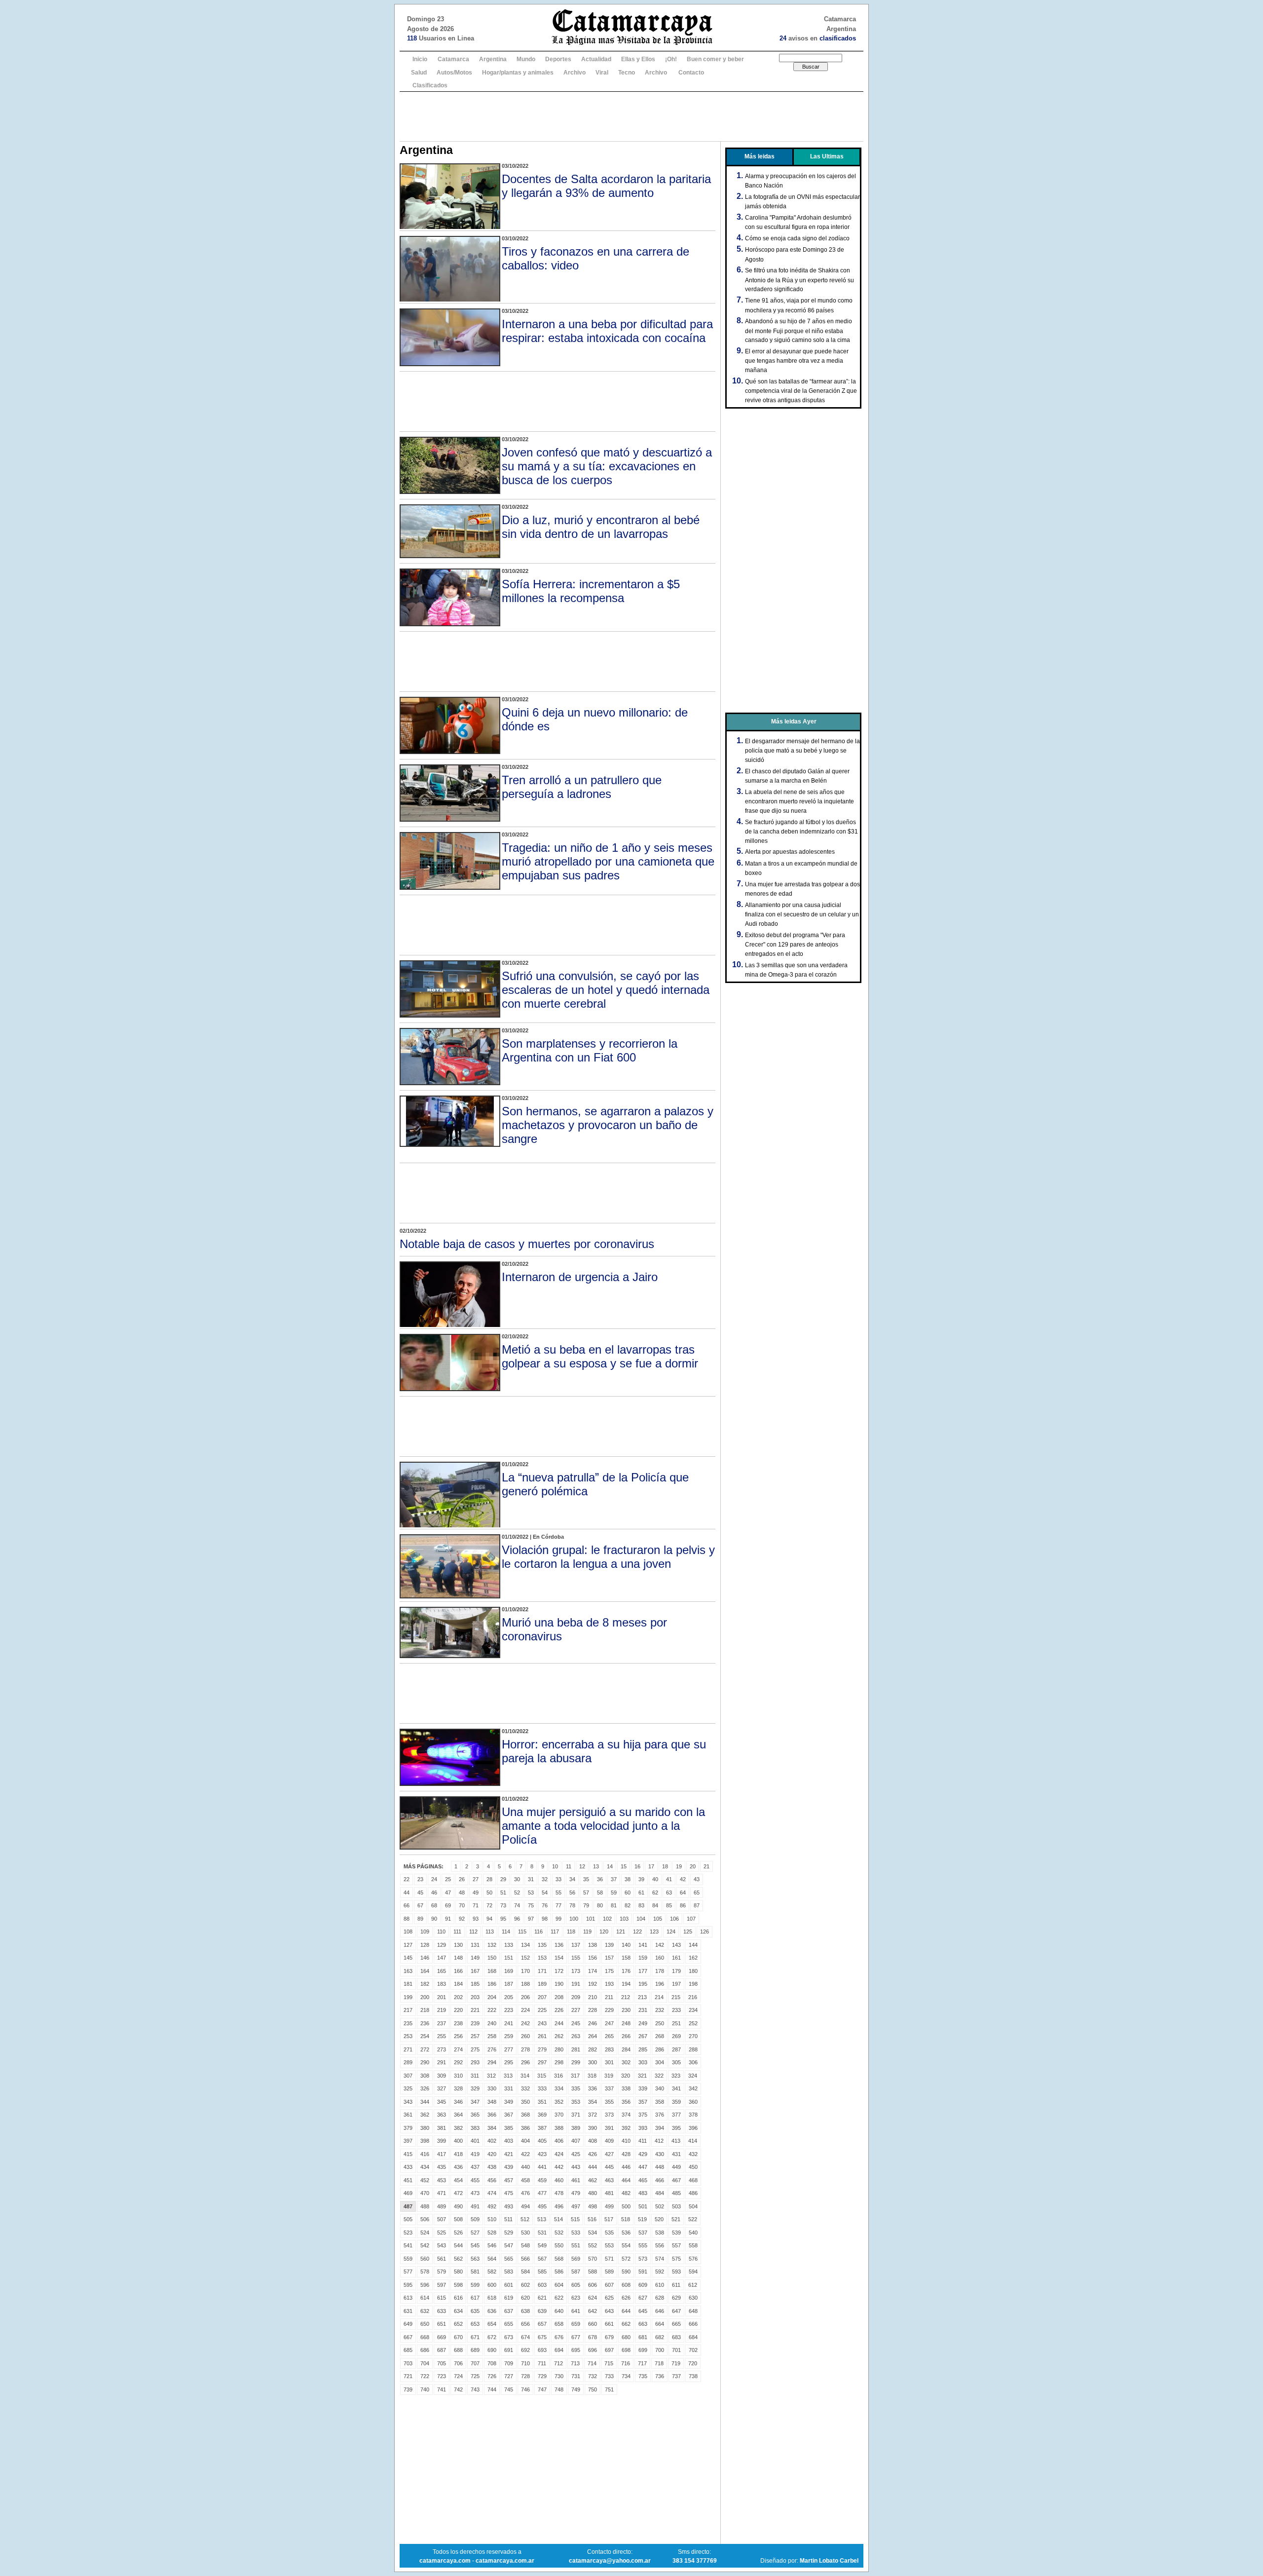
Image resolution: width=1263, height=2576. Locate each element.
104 (641, 1919)
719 (676, 2363)
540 (693, 2233)
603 (542, 2285)
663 (643, 2324)
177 (643, 1971)
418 (458, 2154)
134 (525, 1945)
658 (559, 2324)
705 (442, 2363)
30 (517, 1879)
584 (525, 2272)
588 (593, 2272)
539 (676, 2233)
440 (525, 2167)
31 (531, 1879)
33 (558, 1879)
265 (609, 2036)
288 (693, 2049)
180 (693, 1971)
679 (609, 2337)
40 (655, 1879)
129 (442, 1945)
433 (408, 2167)
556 (660, 2245)
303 (643, 2062)
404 (525, 2141)
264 (593, 2036)
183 (442, 1984)
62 (655, 1893)
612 (693, 2285)
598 (458, 2285)
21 (706, 1866)
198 (693, 1984)
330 (492, 2088)
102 (607, 1919)
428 (626, 2154)
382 (458, 2128)
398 (425, 2141)
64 (683, 1893)
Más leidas (760, 156)
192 (593, 1984)
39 (641, 1879)
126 (705, 1932)
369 (542, 2115)
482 (626, 2193)
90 (434, 1919)
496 (559, 2206)
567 (542, 2259)
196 (660, 1984)
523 (408, 2233)
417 (442, 2154)
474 (492, 2193)
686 (425, 2350)
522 (693, 2219)
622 (559, 2298)
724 (458, 2376)
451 (408, 2180)
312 (491, 2076)
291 (442, 2062)
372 (593, 2115)
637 (509, 2311)
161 (676, 1958)
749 (576, 2389)
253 (408, 2036)
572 (626, 2259)
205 (509, 1997)
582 (492, 2272)
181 (408, 1984)
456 (492, 2180)
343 (408, 2102)
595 (408, 2285)
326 (425, 2088)
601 (509, 2285)
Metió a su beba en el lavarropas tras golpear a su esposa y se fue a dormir (600, 1356)
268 (660, 2036)
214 (659, 1997)
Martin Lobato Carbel (829, 2561)
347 (475, 2102)
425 (576, 2154)
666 (693, 2324)
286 (660, 2049)
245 (576, 2023)
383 (475, 2128)
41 (669, 1879)
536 (626, 2233)
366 (492, 2115)
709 (509, 2363)
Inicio (420, 59)
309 (442, 2076)
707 (475, 2363)
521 (676, 2219)
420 (492, 2154)
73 (503, 1905)
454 (458, 2180)
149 (475, 1958)
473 (475, 2193)
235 (408, 2023)
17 (651, 1866)
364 (458, 2115)
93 (476, 1919)
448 (660, 2167)
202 (458, 1997)
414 (693, 2141)
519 (642, 2219)
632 (425, 2311)
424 (559, 2154)
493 (509, 2206)
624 (593, 2298)
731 (576, 2376)
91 (448, 1919)
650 (425, 2324)
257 (475, 2036)
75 (531, 1905)
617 (475, 2298)
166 (458, 1971)
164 (425, 1971)
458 (525, 2180)
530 (525, 2233)
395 (676, 2128)
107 (691, 1919)
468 (693, 2180)
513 (542, 2219)
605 (576, 2285)
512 (525, 2219)
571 (609, 2259)
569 (576, 2259)
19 (679, 1866)
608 (626, 2285)
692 (525, 2350)
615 (442, 2298)
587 (576, 2272)
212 (626, 1997)
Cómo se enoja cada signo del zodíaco (797, 238)
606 (593, 2285)
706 (458, 2363)
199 (408, 1997)
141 (643, 1945)
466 (660, 2180)
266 (626, 2036)
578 (425, 2272)
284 (626, 2049)
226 (559, 2010)
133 (509, 1945)
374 (626, 2115)
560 (425, 2259)
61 (641, 1893)
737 (676, 2376)
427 (609, 2154)
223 (509, 2010)
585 (542, 2272)
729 (542, 2376)
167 (475, 1971)
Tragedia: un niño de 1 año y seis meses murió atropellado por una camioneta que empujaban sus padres (608, 861)
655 (509, 2324)
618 (492, 2298)
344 (425, 2102)
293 (475, 2062)
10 (555, 1866)
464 (626, 2180)
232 (660, 2010)
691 (509, 2350)
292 (458, 2062)
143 (676, 1945)
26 (462, 1879)
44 (407, 1893)
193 (609, 1984)
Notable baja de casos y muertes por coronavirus (527, 1244)
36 (600, 1879)
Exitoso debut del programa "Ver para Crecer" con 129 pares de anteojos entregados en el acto (795, 945)
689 (475, 2350)
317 (575, 2076)
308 (425, 2076)
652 (458, 2324)
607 (609, 2285)
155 (576, 1958)
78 (572, 1905)
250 (660, 2023)
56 (572, 1893)
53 (531, 1893)
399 (442, 2141)
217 (408, 2010)
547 (509, 2245)
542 (425, 2245)
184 (458, 1984)
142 (660, 1945)
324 (693, 2076)
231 (643, 2010)
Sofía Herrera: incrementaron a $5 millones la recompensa (591, 591)
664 (660, 2324)
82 (628, 1905)
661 (609, 2324)
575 (676, 2259)
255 (442, 2036)
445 (609, 2167)
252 (693, 2023)
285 (643, 2049)
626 (626, 2298)
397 (408, 2141)
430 (660, 2154)
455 (475, 2180)
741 (442, 2389)
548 (525, 2245)
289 (408, 2062)
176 (626, 1971)
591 (643, 2272)
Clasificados (430, 85)
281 (576, 2049)
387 (542, 2128)
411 (643, 2141)
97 (531, 1919)
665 (676, 2324)
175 (609, 1971)
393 (643, 2128)
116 (539, 1932)
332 (525, 2088)
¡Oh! (671, 59)
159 (643, 1958)
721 (408, 2376)
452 (425, 2180)
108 (408, 1932)
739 (408, 2389)
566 (525, 2259)
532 (559, 2233)
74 (517, 1905)
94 (489, 1919)
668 (425, 2337)
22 (407, 1879)
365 (475, 2115)
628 (660, 2298)
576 (693, 2259)
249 (643, 2023)
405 (542, 2141)
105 (658, 1919)
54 (545, 1893)
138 (593, 1945)
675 (542, 2337)
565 (509, 2259)
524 (425, 2233)
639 (542, 2311)
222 (492, 2010)
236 (425, 2023)
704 (425, 2363)
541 (408, 2245)
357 (643, 2102)
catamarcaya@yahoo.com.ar (610, 2561)
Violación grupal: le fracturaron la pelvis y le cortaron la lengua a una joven (608, 1557)
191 (576, 1984)
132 (492, 1945)
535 (609, 2233)
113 (490, 1932)
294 (492, 2062)
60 (628, 1893)
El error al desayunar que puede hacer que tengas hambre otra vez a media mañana (797, 361)
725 (475, 2376)
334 (559, 2088)
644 (626, 2311)
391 (609, 2128)
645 (643, 2311)
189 (542, 1984)
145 (408, 1958)
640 (559, 2311)
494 (525, 2206)
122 (637, 1932)
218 (425, 2010)
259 (509, 2036)
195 (643, 1984)
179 (676, 1971)
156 (593, 1958)
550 (559, 2245)
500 (626, 2206)
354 (593, 2102)
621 (542, 2298)
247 (609, 2023)
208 (559, 1997)
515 (575, 2219)
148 (458, 1958)
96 (517, 1919)
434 (425, 2167)
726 (492, 2376)
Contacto (691, 73)
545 (475, 2245)
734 (626, 2376)
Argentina (493, 59)
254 (425, 2036)
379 (408, 2128)
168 (492, 1971)
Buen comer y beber (715, 59)
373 (609, 2115)
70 (462, 1905)
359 (676, 2102)
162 (693, 1958)
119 (587, 1932)
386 (525, 2128)
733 (609, 2376)
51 (503, 1893)
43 (697, 1879)
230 (626, 2010)
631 (408, 2311)
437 (475, 2167)
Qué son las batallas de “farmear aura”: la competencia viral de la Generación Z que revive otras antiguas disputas (801, 391)
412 (659, 2141)
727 (509, 2376)
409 (609, 2141)
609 (643, 2285)
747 (542, 2389)
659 (576, 2324)
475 (509, 2193)
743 (475, 2389)
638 (525, 2311)
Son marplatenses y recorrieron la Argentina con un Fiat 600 (590, 1050)
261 (542, 2036)
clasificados (838, 38)
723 (442, 2376)
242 (525, 2023)
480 (593, 2193)
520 (659, 2219)
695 (576, 2350)
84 (655, 1905)
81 (614, 1905)
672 (492, 2337)
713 (575, 2363)
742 (458, 2389)
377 (676, 2115)
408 (593, 2141)
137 (576, 1945)
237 (442, 2023)
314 (525, 2076)
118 (571, 1932)
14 (610, 1866)
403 (509, 2141)
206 (525, 1997)
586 (559, 2272)
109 (425, 1932)
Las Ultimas (827, 156)
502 (660, 2206)
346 (458, 2102)
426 (593, 2154)
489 (442, 2206)
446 (626, 2167)
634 (458, 2311)
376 (660, 2115)
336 (593, 2088)
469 (408, 2193)
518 (626, 2219)
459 (542, 2180)
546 (492, 2245)
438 (492, 2167)
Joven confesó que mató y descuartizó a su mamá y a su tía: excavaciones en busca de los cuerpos (607, 466)
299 (576, 2062)
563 (475, 2259)
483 (643, 2193)
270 (693, 2036)
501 (643, 2206)
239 (475, 2023)
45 (420, 1893)
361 (408, 2115)
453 (442, 2180)
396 (693, 2128)
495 (542, 2206)
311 (475, 2076)
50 (489, 1893)
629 (676, 2298)
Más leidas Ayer (794, 721)
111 (457, 1932)
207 (542, 1997)
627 (643, 2298)
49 (476, 1893)
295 (509, 2062)
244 (559, 2023)
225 (542, 2010)
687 (442, 2350)
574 (660, 2259)
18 (665, 1866)
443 (576, 2167)
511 (508, 2219)
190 (559, 1984)
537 (643, 2233)
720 (693, 2363)
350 (525, 2102)
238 (458, 2023)
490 (458, 2206)
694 (559, 2350)
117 (555, 1932)
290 (425, 2062)
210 (593, 1997)
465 (643, 2180)
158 (626, 1958)
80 (600, 1905)
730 (559, 2376)
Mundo (526, 59)
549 (542, 2245)
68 (434, 1905)
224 (525, 2010)
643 (609, 2311)
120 (604, 1932)
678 (593, 2337)
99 (558, 1919)
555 (643, 2245)
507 (442, 2219)
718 (659, 2363)
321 (642, 2076)
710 (525, 2363)
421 (509, 2154)
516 (592, 2219)
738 (693, 2376)
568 (559, 2259)
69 (448, 1905)
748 (559, 2389)
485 (676, 2193)
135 (542, 1945)
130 (458, 1945)
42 (683, 1879)
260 (525, 2036)
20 (693, 1866)
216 (693, 1997)
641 (576, 2311)
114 (506, 1932)
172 (559, 1971)
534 (593, 2233)
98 (545, 1919)
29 (503, 1879)
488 (425, 2206)
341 (676, 2088)
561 (442, 2259)
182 (425, 1984)
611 (676, 2285)
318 (592, 2076)
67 (420, 1905)
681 (643, 2337)
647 (676, 2311)
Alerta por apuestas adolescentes (790, 852)
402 (492, 2141)
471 (442, 2193)
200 (425, 1997)
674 (525, 2337)
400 (458, 2141)
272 (425, 2049)
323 (676, 2076)
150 (492, 1958)
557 (676, 2245)
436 (458, 2167)
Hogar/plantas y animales (518, 73)
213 (642, 1997)
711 (542, 2363)
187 (509, 1984)
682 (660, 2337)
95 (503, 1919)
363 (442, 2115)
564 (492, 2259)
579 (442, 2272)
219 (442, 2010)
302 (626, 2062)
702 (693, 2350)
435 (442, 2167)
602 (525, 2285)
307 (408, 2076)
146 (425, 1958)
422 (525, 2154)
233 (676, 2010)
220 (458, 2010)
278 (525, 2049)
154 (559, 1958)
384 (492, 2128)
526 (458, 2233)
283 (609, 2049)
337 (609, 2088)
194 (626, 1984)
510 (492, 2219)
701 (676, 2350)
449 (676, 2167)
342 (693, 2088)
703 (408, 2363)
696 (593, 2350)
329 (475, 2088)
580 (458, 2272)
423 (542, 2154)
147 (442, 1958)
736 (660, 2376)
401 (475, 2141)
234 (693, 2010)
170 (525, 1971)
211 (609, 1997)
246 (593, 2023)
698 (626, 2350)
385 (509, 2128)
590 (626, 2272)
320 (626, 2076)
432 (693, 2154)
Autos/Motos (454, 73)
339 (643, 2088)
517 (609, 2219)
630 (693, 2298)
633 (442, 2311)
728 (525, 2376)
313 (508, 2076)
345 (442, 2102)
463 (609, 2180)
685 (408, 2350)
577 (408, 2272)
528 (492, 2233)
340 (660, 2088)
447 (643, 2167)
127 (408, 1945)
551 (576, 2245)
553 (609, 2245)
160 (660, 1958)
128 (425, 1945)
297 (542, 2062)
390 (593, 2128)
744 (492, 2389)
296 (525, 2062)
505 (408, 2219)
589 (609, 2272)
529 (509, 2233)
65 (697, 1893)
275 (475, 2049)
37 (614, 1879)
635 (475, 2311)
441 (542, 2167)
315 (542, 2076)
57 (586, 1893)
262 (559, 2036)
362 (425, 2115)
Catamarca (453, 59)
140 (626, 1945)
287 (676, 2049)
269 (676, 2036)
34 (572, 1879)
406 (559, 2141)
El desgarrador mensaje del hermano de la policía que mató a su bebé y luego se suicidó (802, 751)
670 (458, 2337)
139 (609, 1945)
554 (626, 2245)
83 (641, 1905)
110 (441, 1932)
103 (624, 1919)
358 (660, 2102)
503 (676, 2206)
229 (609, 2010)
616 (458, 2298)
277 (509, 2049)
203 (475, 1997)
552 (593, 2245)
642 (593, 2311)
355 (609, 2102)
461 (576, 2180)
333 (542, 2088)
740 (425, 2389)
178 (660, 1971)
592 (660, 2272)
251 (676, 2023)
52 (517, 1893)
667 (408, 2337)
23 (420, 1879)
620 (525, 2298)
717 (642, 2363)
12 (582, 1866)
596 (425, 2285)
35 (586, 1879)
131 (475, 1945)
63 (669, 1893)
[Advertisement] (631, 116)
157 (609, 1958)
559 (408, 2259)
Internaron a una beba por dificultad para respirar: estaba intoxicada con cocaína (607, 331)
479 (576, 2193)
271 (408, 2049)
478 (559, 2193)
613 (408, 2298)
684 (693, 2337)
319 (609, 2076)
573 (643, 2259)
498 (593, 2206)
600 (492, 2285)
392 (626, 2128)
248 (626, 2023)
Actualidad (596, 59)
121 (621, 1932)
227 (576, 2010)
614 (425, 2298)
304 (660, 2062)
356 (626, 2102)
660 (593, 2324)
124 (671, 1932)
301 (609, 2062)
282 (593, 2049)
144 (693, 1945)
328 (458, 2088)
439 (509, 2167)
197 (676, 1984)
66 (407, 1905)
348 (492, 2102)
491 (475, 2206)
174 (593, 1971)
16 (637, 1866)
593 (676, 2272)
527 (475, 2233)
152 (525, 1958)
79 (586, 1905)
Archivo (575, 73)
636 (492, 2311)
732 (593, 2376)
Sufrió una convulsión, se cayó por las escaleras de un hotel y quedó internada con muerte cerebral (606, 990)
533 (576, 2233)
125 (688, 1932)
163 (408, 1971)
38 (628, 1879)
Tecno (627, 73)
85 (669, 1905)
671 (475, 2337)
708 (492, 2363)
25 (448, 1879)
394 (660, 2128)
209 (576, 1997)
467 (676, 2180)
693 (542, 2350)
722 (425, 2376)
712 (558, 2363)
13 (596, 1866)
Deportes (558, 59)
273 (442, 2049)
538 (660, 2233)
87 (697, 1905)
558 (693, 2245)
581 (475, 2272)
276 (492, 2049)
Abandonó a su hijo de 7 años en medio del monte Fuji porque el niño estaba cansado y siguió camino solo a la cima (799, 331)
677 (576, 2337)
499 (609, 2206)
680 (626, 2337)
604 (559, 2285)
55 (558, 1893)
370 (559, 2115)
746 (525, 2389)
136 (559, 1945)
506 (425, 2219)
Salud (419, 73)
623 (576, 2298)
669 (442, 2337)
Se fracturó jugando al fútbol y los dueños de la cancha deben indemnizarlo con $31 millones (801, 832)
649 (408, 2324)
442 (559, 2167)
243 (542, 2023)
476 (525, 2193)
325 (408, 2088)
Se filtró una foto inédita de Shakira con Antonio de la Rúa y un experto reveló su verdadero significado (799, 280)
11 (569, 1866)
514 (558, 2219)
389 (576, 2128)
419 (475, 2154)
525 (442, 2233)
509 (475, 2219)
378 (693, 2115)
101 (591, 1919)
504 (693, 2206)
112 (473, 1932)
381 (442, 2128)
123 (654, 1932)
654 (492, 2324)
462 (593, 2180)
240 (492, 2023)
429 (643, 2154)
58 (600, 1893)
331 (509, 2088)
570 (593, 2259)
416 (425, 2154)
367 (509, 2115)
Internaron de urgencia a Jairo (580, 1277)
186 (492, 1984)
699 (643, 2350)
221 (475, 2010)
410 (626, 2141)
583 (509, 2272)
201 (442, 1997)
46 (434, 1893)
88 (407, 1919)
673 (509, 2337)
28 (489, 1879)
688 (458, 2350)
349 (509, 2102)
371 (576, 2115)
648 (693, 2311)
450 (693, 2167)
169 (509, 1971)
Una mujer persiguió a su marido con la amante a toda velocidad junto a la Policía (603, 1826)
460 (559, 2180)
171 (542, 1971)
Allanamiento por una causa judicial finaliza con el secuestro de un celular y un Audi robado (802, 914)
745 (509, 2389)
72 (489, 1905)
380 (425, 2128)
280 (559, 2049)
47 (448, 1893)
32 (545, 1879)
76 (545, 1905)
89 (420, 1919)
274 (458, 2049)
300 (593, 2062)
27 (476, 1879)
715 (609, 2363)
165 (442, 1971)
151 (509, 1958)
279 (542, 2049)
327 (442, 2088)
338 (626, 2088)
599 (475, 2285)
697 (609, 2350)
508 (458, 2219)
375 (643, 2115)
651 (442, 2324)
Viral (602, 73)
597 (442, 2285)
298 (559, 2062)
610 (660, 2285)
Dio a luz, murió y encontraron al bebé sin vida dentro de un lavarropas (601, 527)
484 (660, 2193)
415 (408, 2154)
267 (643, 2036)
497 (576, 2206)
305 (676, 2062)
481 (609, 2193)
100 (574, 1919)
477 (542, 2193)
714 (592, 2363)
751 (609, 2389)
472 (458, 2193)
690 (492, 2350)
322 (659, 2076)
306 (693, 2062)
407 (576, 2141)
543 (442, 2245)
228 (593, 2010)
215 (676, 1997)
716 (626, 2363)
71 (476, 1905)
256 (458, 2036)
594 (693, 2272)
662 (626, 2324)
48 (462, 1893)
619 (509, 2298)
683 (676, 2337)
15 (624, 1866)
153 (542, 1958)
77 (558, 1905)
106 (674, 1919)
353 (576, 2102)
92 (462, 1919)
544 (458, 2245)
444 (593, 2167)
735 (643, 2376)
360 (693, 2102)
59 (614, 1893)
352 (559, 2102)
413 (676, 2141)
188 (525, 1984)
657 (542, 2324)
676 (559, 2337)
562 (458, 2259)
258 (492, 2036)
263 (576, 2036)
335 (576, 2088)
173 (576, 1971)
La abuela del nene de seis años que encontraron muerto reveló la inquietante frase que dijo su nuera (799, 801)
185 (475, 1984)
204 (492, 1997)
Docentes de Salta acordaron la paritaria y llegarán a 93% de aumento (606, 186)
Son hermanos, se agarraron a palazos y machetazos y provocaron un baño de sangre (608, 1125)
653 (475, 2324)
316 (558, 2076)
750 (593, 2389)
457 (509, 2180)
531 (542, 2233)
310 (458, 2076)
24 (434, 1879)
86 (683, 1905)
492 (492, 2206)
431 (676, 2154)
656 (525, 2324)
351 (542, 2102)
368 (525, 2115)
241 (509, 2023)
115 (522, 1932)
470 (425, 2193)
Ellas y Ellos (638, 59)
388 (559, 2128)
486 (693, 2193)
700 (660, 2350)
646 (660, 2311)
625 (609, 2298)
